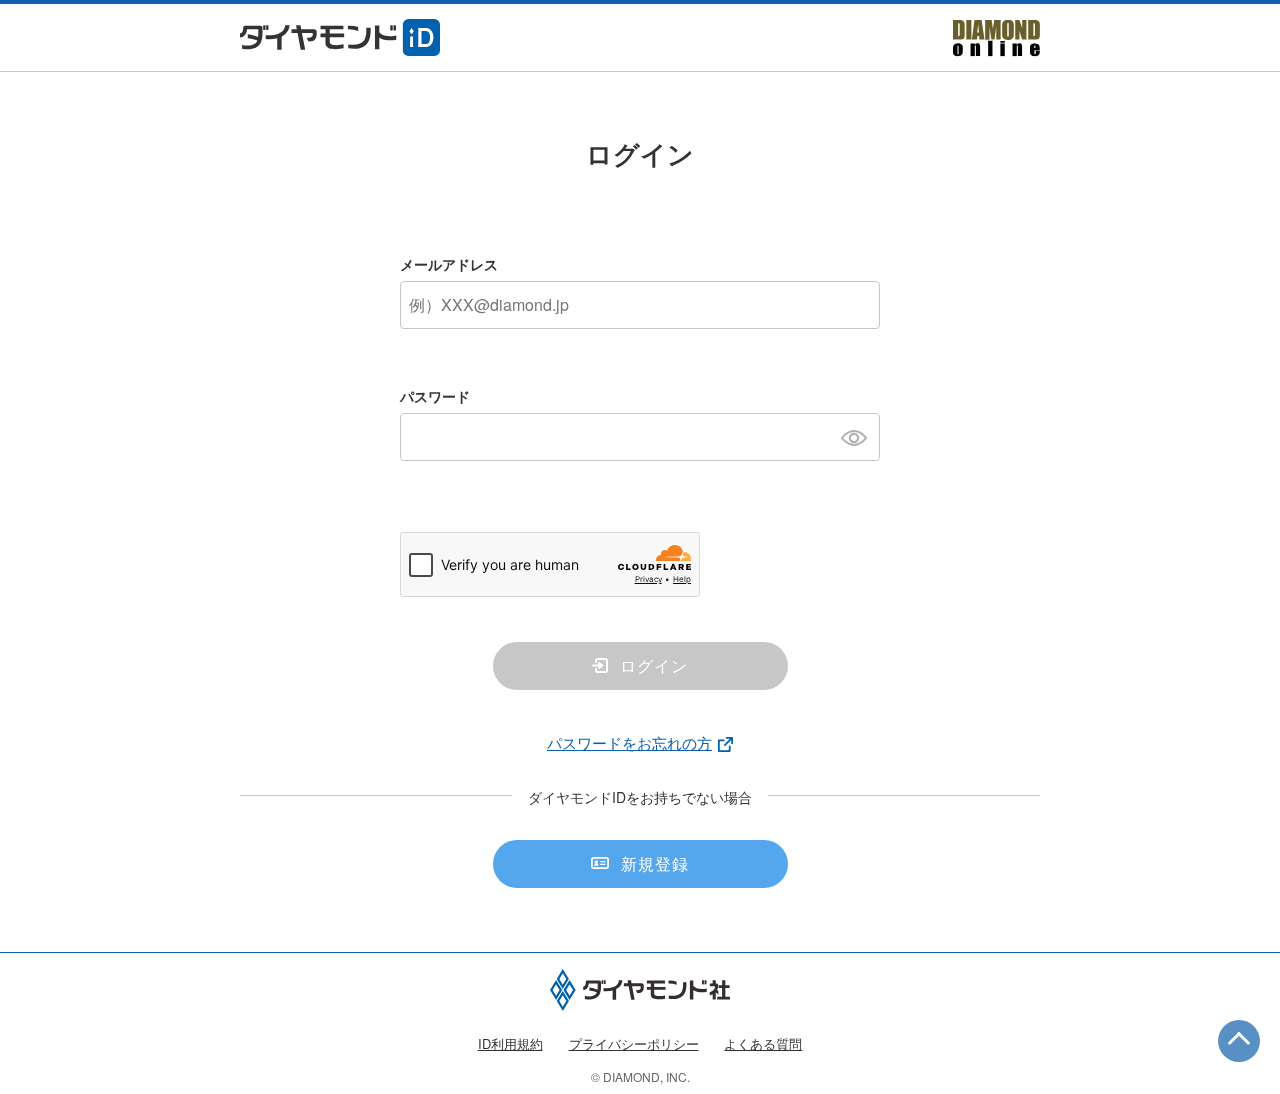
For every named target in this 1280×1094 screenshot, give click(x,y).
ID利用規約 (510, 1043)
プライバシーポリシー (634, 1043)
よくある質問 (763, 1043)
